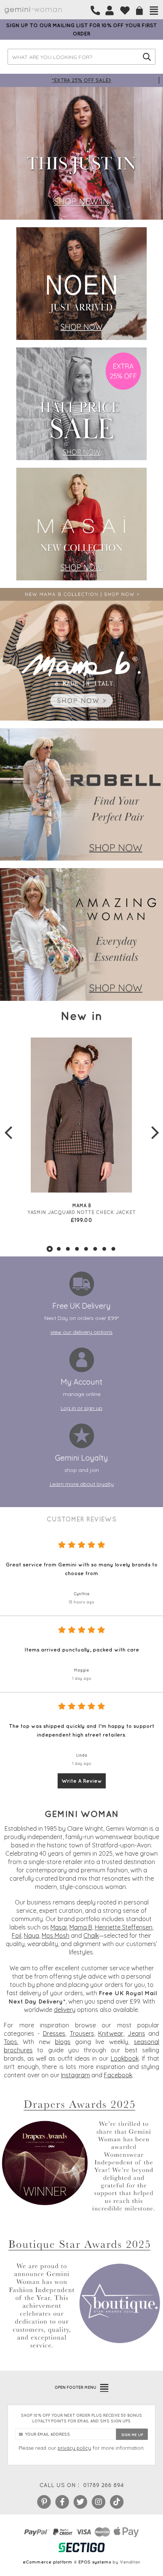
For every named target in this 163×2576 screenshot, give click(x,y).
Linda (82, 1755)
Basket (139, 11)
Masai (59, 1927)
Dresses (54, 2033)
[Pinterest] (44, 2502)
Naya (31, 1935)
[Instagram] (99, 2502)
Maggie (81, 1670)
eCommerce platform (48, 2562)
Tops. (11, 2042)
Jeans (136, 2033)
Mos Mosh (56, 1935)
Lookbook (125, 2058)
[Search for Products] (147, 57)
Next (155, 1132)
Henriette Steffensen (124, 1927)
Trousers (82, 2033)
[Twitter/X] (80, 2502)
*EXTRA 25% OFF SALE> (81, 80)
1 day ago (82, 1678)
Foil (16, 1935)
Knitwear (111, 2033)
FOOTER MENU (75, 2387)
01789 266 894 (103, 2485)
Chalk (91, 1935)
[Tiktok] (117, 2502)
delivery (65, 2010)
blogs (63, 2042)
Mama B (81, 1927)
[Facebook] (62, 2502)
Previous (8, 1132)
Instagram (75, 2075)
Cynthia (81, 1594)
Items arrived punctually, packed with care (82, 1650)
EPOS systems (95, 2562)
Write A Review (82, 1781)
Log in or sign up (81, 1408)
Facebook (118, 2075)
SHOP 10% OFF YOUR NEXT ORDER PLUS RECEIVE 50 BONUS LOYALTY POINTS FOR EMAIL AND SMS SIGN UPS (81, 2418)
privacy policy (74, 2448)
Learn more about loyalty (82, 1484)
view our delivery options (81, 1332)
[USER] (110, 11)
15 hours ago (81, 1602)
